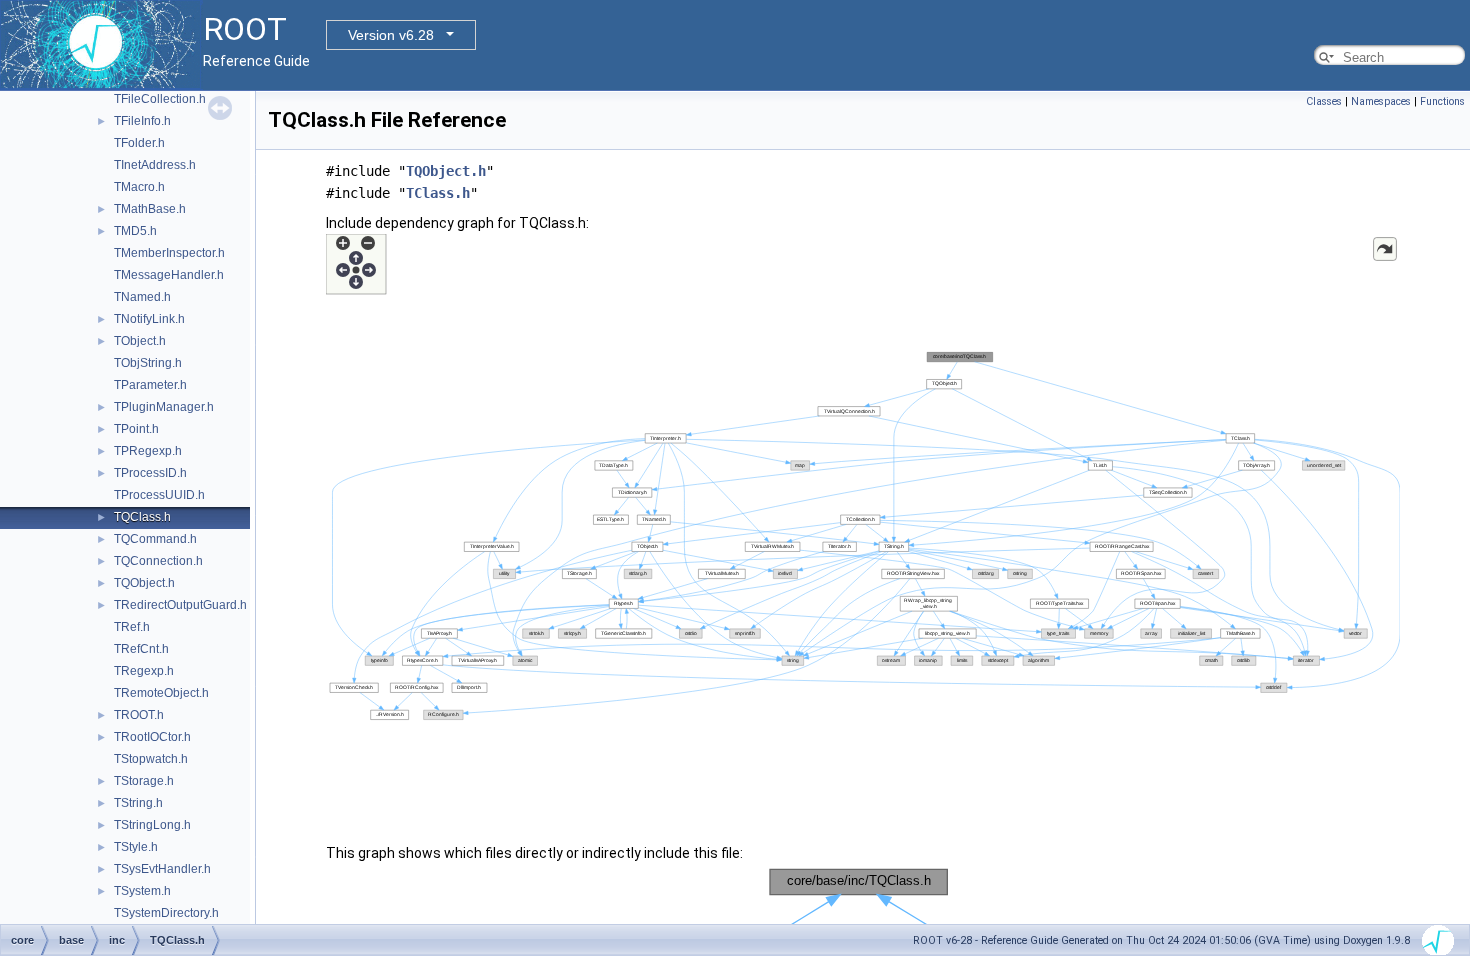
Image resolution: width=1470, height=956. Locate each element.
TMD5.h (135, 231)
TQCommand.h (155, 539)
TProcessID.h (150, 473)
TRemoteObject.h (161, 693)
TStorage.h (144, 781)
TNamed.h (142, 297)
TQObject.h (144, 583)
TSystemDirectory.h (166, 913)
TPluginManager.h (164, 407)
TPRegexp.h (148, 451)
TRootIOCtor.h (152, 737)
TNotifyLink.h (149, 319)
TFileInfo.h (142, 121)
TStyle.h (136, 847)
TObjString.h (148, 363)
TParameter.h (150, 385)
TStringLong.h (152, 825)
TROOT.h (139, 715)
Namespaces (1381, 101)
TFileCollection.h (160, 99)
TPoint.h (136, 429)
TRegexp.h (144, 671)
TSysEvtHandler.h (162, 869)
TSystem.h (142, 891)
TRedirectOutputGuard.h (180, 605)
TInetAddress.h (155, 165)
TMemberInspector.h (169, 253)
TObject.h (140, 341)
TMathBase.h (150, 209)
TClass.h (438, 193)
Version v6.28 (391, 35)
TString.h (138, 803)
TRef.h (132, 627)
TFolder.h (139, 143)
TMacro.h (139, 187)
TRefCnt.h (141, 649)
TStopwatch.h (151, 759)
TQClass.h (142, 517)
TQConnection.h (158, 561)
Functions (1442, 101)
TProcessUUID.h (159, 495)
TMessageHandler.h (169, 275)
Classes (1324, 101)
